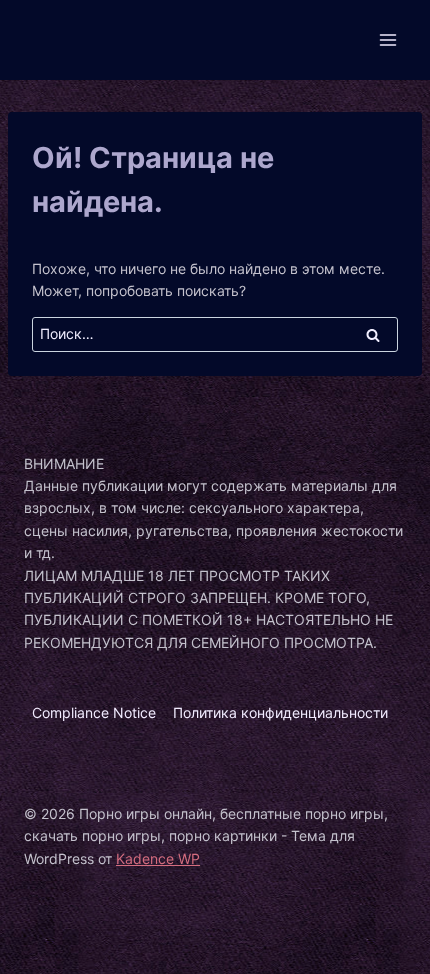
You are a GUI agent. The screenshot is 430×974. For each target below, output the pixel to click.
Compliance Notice (94, 712)
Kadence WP (158, 858)
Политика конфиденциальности (280, 712)
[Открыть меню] (387, 39)
